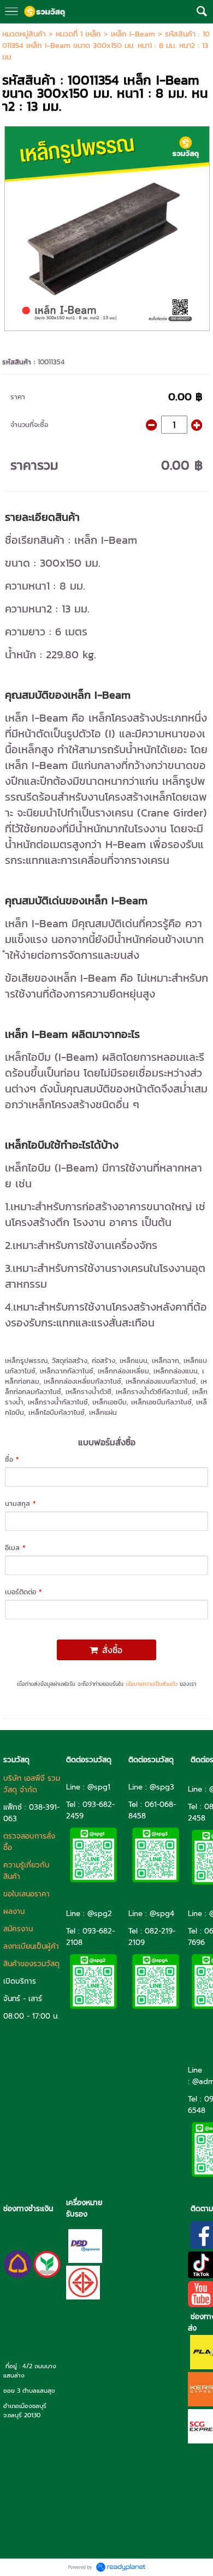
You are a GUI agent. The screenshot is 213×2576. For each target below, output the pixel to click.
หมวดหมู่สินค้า (24, 34)
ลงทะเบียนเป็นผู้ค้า (31, 1946)
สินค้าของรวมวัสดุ (31, 1964)
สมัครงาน (18, 1929)
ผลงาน (14, 1911)
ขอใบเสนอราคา (26, 1894)
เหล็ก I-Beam (134, 34)
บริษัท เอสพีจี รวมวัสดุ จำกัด (32, 1784)
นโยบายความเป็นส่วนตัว (152, 1684)
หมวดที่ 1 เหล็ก (78, 34)
